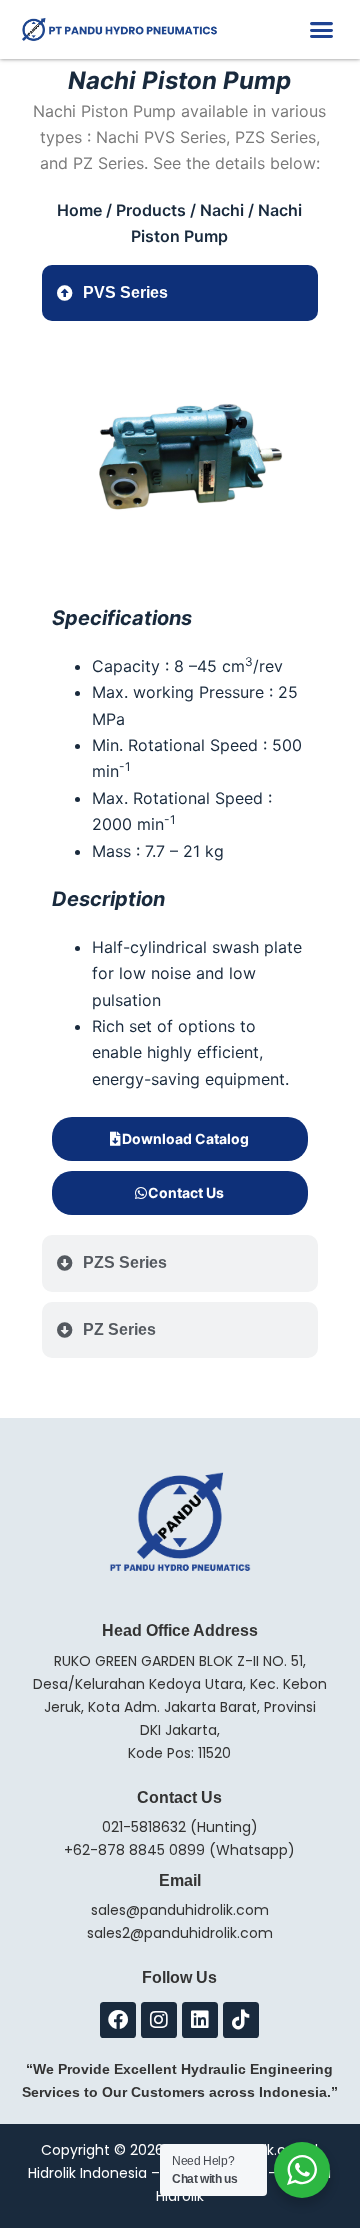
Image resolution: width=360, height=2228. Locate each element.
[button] (322, 30)
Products (151, 210)
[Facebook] (118, 2020)
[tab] (180, 293)
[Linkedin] (200, 2020)
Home (79, 210)
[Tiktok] (241, 2020)
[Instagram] (159, 2020)
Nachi (222, 210)
